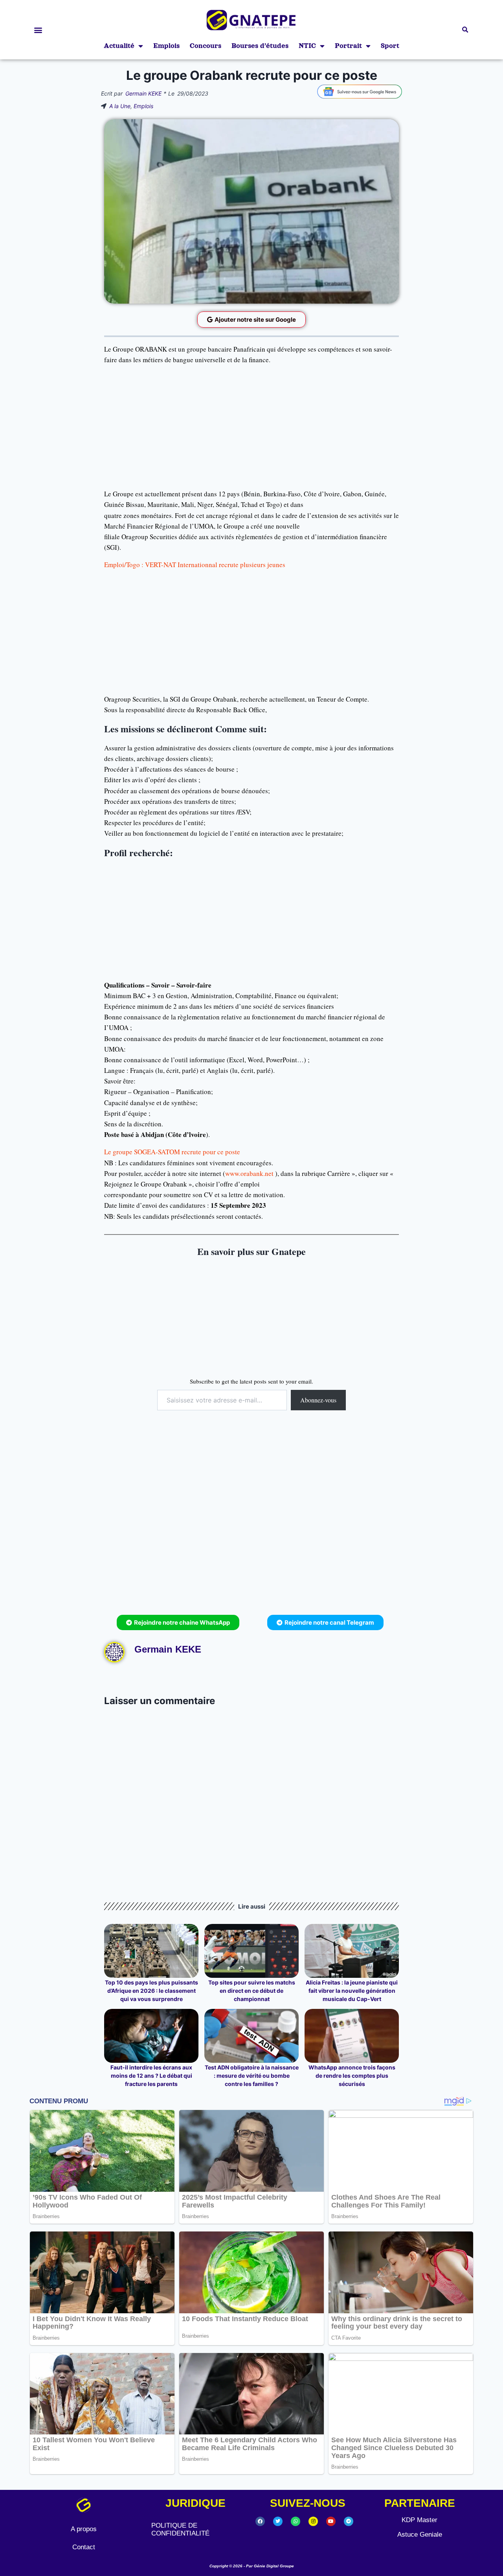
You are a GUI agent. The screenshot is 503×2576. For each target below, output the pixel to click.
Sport (390, 46)
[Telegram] (349, 2521)
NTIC (307, 46)
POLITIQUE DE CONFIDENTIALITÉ (180, 2529)
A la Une (120, 106)
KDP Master (419, 2520)
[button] (38, 30)
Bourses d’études (260, 46)
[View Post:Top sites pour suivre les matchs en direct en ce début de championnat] (251, 1951)
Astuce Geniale (420, 2535)
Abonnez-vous (318, 1400)
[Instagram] (313, 2521)
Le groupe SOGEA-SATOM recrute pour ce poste (172, 1152)
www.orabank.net (249, 1173)
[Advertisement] (251, 427)
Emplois (166, 46)
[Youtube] (331, 2521)
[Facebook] (260, 2521)
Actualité (119, 46)
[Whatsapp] (296, 2521)
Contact (84, 2547)
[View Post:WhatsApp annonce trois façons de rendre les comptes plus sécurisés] (352, 2036)
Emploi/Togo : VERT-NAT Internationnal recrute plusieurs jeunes (195, 565)
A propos (84, 2529)
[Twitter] (278, 2521)
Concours (206, 46)
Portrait (348, 46)
